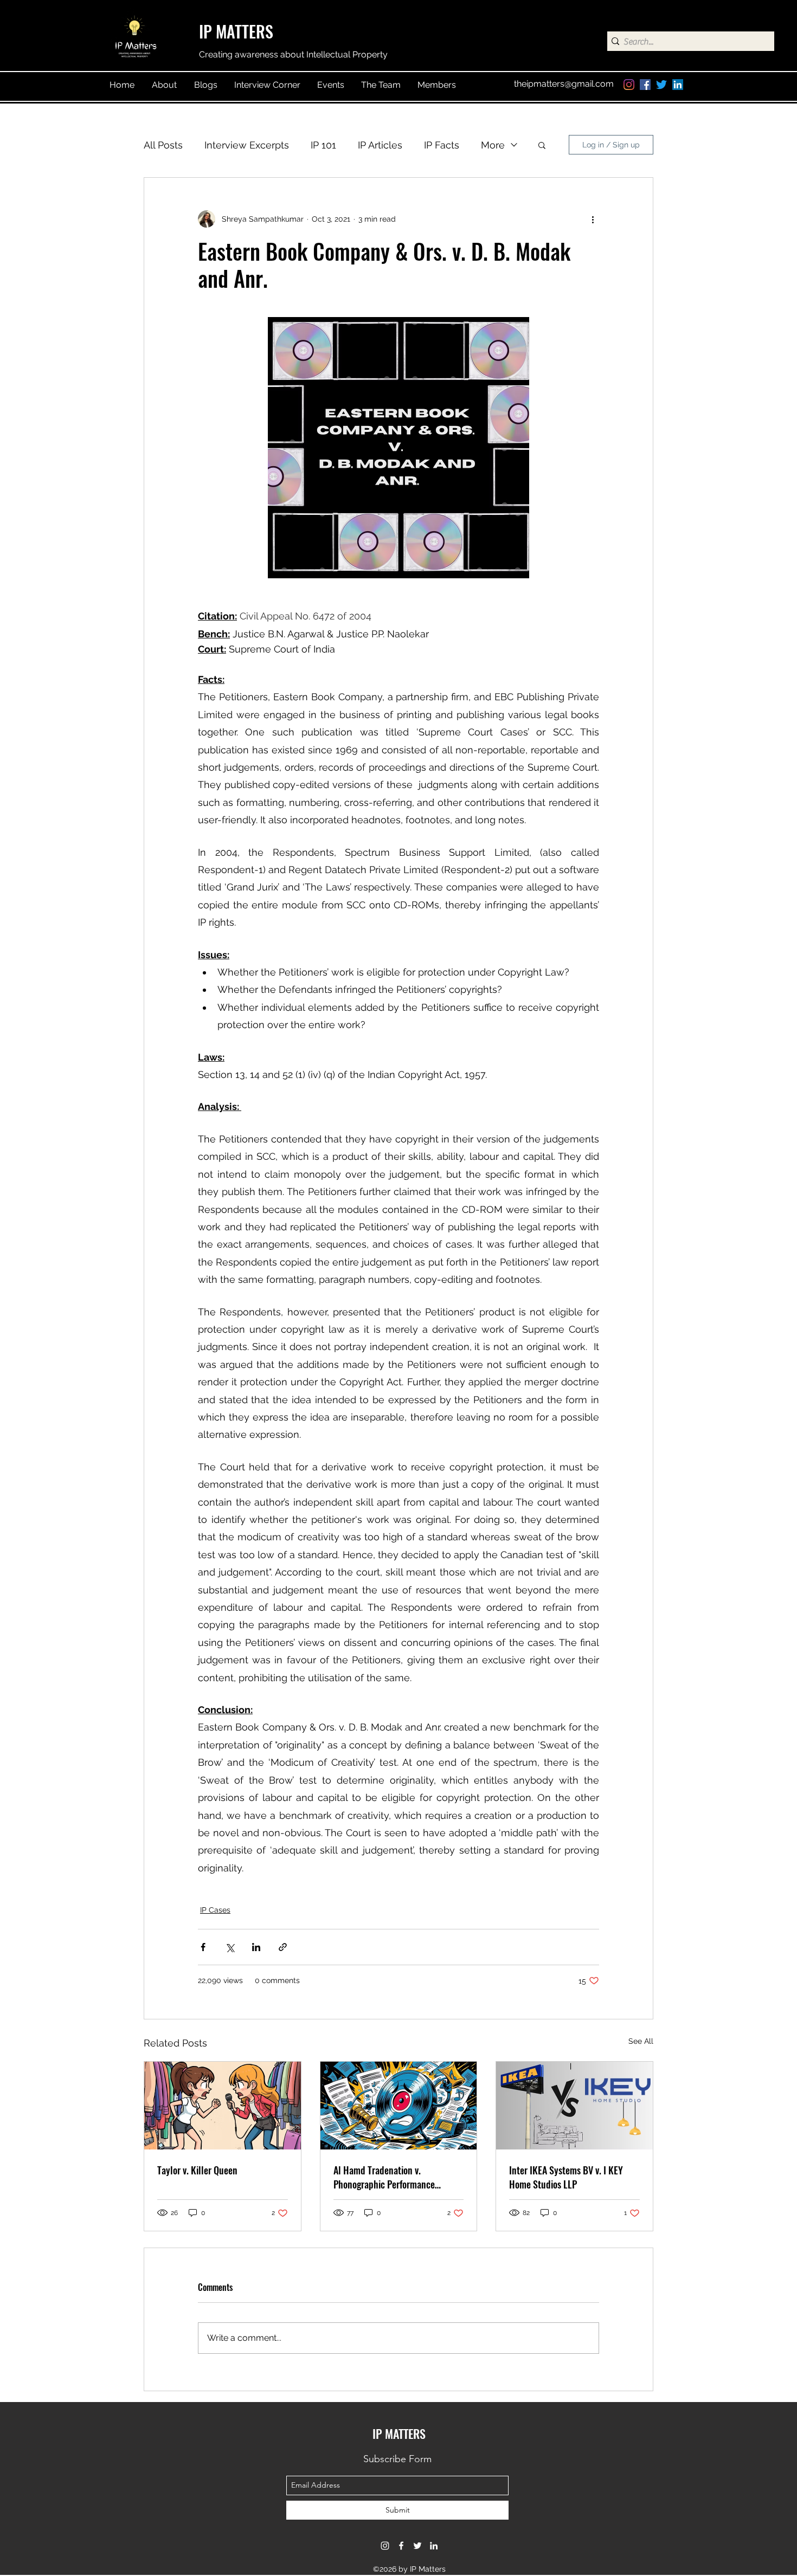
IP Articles (380, 145)
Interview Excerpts (247, 145)
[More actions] (593, 219)
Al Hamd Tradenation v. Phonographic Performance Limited (384, 2177)
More (493, 145)
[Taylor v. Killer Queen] (223, 2106)
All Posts (163, 145)
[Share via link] (283, 1947)
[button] (542, 145)
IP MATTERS (236, 31)
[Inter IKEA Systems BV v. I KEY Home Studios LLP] (574, 2106)
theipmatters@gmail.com (564, 84)
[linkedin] (678, 85)
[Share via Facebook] (203, 1947)
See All (641, 2041)
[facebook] (645, 85)
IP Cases (215, 1910)
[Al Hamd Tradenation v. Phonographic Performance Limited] (399, 2106)
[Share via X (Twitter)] (230, 1947)
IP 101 (323, 145)
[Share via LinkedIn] (256, 1947)
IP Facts (442, 145)
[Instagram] (629, 85)
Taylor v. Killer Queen (197, 2170)
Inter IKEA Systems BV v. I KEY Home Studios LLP (566, 2177)
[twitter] (661, 85)
